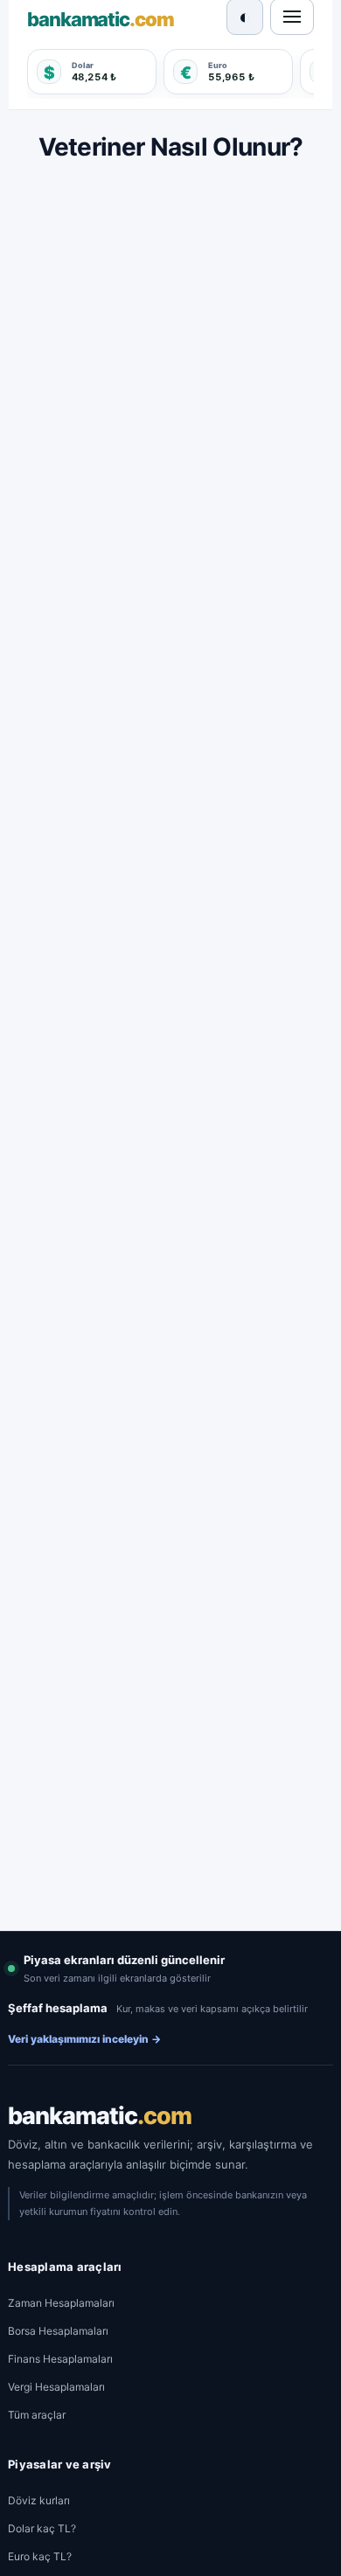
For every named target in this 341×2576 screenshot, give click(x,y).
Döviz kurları (39, 2500)
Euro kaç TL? (40, 2556)
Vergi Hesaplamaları (56, 2387)
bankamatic (100, 2116)
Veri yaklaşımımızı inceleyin (84, 2039)
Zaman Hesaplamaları (61, 2303)
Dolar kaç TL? (42, 2528)
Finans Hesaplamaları (60, 2359)
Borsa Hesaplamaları (58, 2331)
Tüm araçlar (37, 2415)
